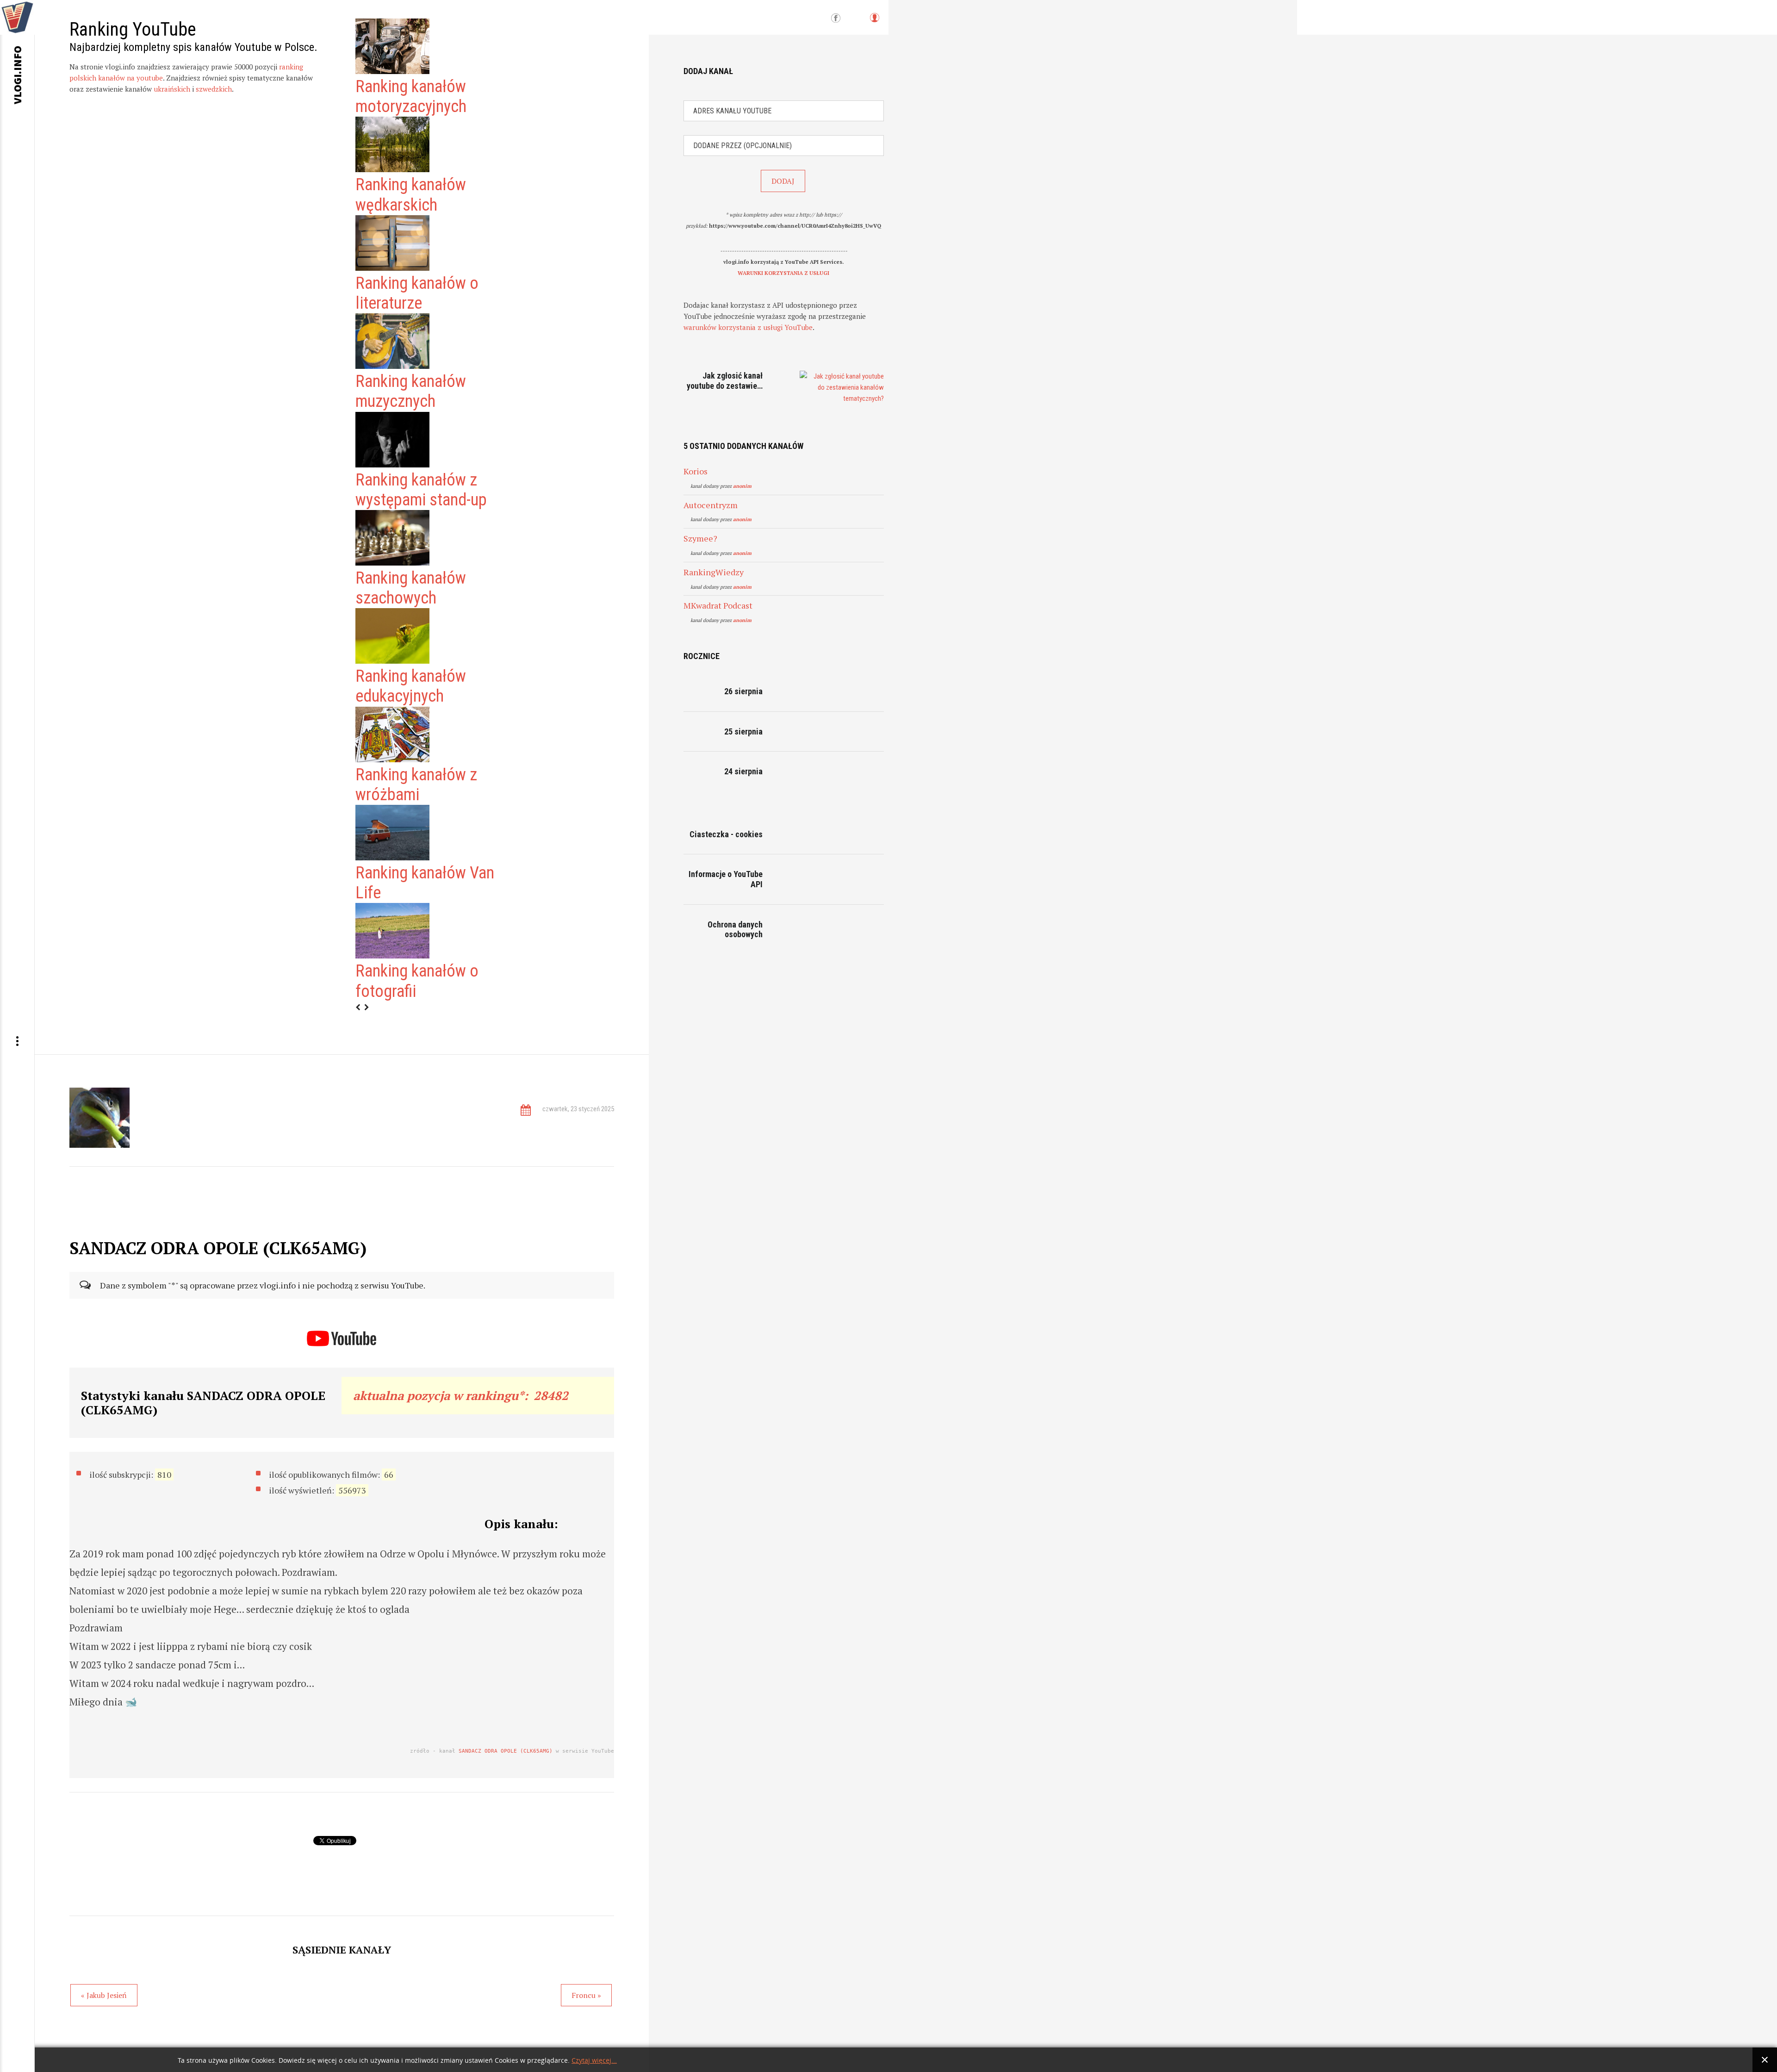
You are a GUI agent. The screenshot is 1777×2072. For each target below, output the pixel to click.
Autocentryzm (711, 505)
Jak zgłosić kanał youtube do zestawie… (725, 381)
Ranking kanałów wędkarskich (411, 195)
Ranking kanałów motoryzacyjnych (411, 96)
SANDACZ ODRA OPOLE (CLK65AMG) (506, 1751)
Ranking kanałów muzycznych (411, 391)
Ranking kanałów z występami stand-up (421, 490)
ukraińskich (172, 89)
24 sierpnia (743, 771)
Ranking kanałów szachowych (411, 588)
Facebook (836, 19)
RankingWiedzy (714, 572)
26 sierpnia (743, 691)
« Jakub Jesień (104, 1995)
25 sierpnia (743, 731)
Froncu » (586, 1995)
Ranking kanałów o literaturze (417, 293)
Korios (696, 471)
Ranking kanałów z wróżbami (416, 785)
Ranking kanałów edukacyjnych (411, 686)
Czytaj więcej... (594, 2061)
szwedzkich (214, 89)
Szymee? (700, 538)
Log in (874, 22)
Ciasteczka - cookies (726, 834)
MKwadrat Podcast (718, 605)
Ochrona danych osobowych (735, 930)
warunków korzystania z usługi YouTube (748, 327)
